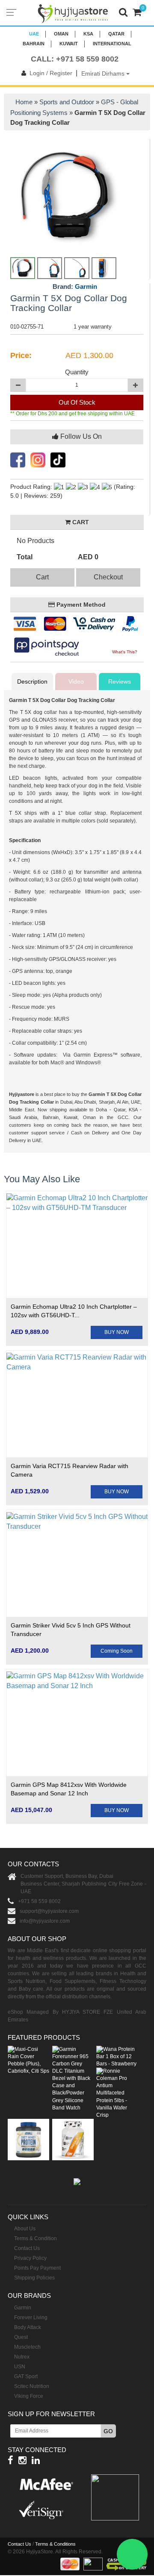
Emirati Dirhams (104, 73)
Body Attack (28, 2327)
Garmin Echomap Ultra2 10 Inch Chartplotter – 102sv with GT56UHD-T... (74, 1311)
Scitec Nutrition (32, 2386)
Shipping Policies (34, 2278)
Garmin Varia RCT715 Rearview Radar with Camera (70, 1470)
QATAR (116, 34)
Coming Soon (117, 1651)
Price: (21, 355)
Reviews (120, 681)
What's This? (125, 652)
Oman (61, 34)
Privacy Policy (30, 2258)
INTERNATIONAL (112, 44)
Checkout (108, 577)
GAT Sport (26, 2376)
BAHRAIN (34, 44)
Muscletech (27, 2347)
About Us (25, 2229)
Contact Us (27, 2248)
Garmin (86, 286)
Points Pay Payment (37, 2268)
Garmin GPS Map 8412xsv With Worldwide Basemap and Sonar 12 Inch (69, 1789)
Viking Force (29, 2396)
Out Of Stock (77, 402)
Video (76, 681)
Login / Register (51, 73)
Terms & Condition (36, 2238)
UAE (34, 34)
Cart (42, 577)
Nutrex (22, 2357)
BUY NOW (117, 1332)
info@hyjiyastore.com (45, 1921)
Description (32, 681)
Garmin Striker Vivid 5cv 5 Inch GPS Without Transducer (71, 1630)
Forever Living (31, 2318)
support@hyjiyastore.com (49, 1911)
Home (24, 102)
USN (20, 2367)
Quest (21, 2337)
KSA (88, 34)
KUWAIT (69, 44)
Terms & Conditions (55, 2544)
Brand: (75, 287)
